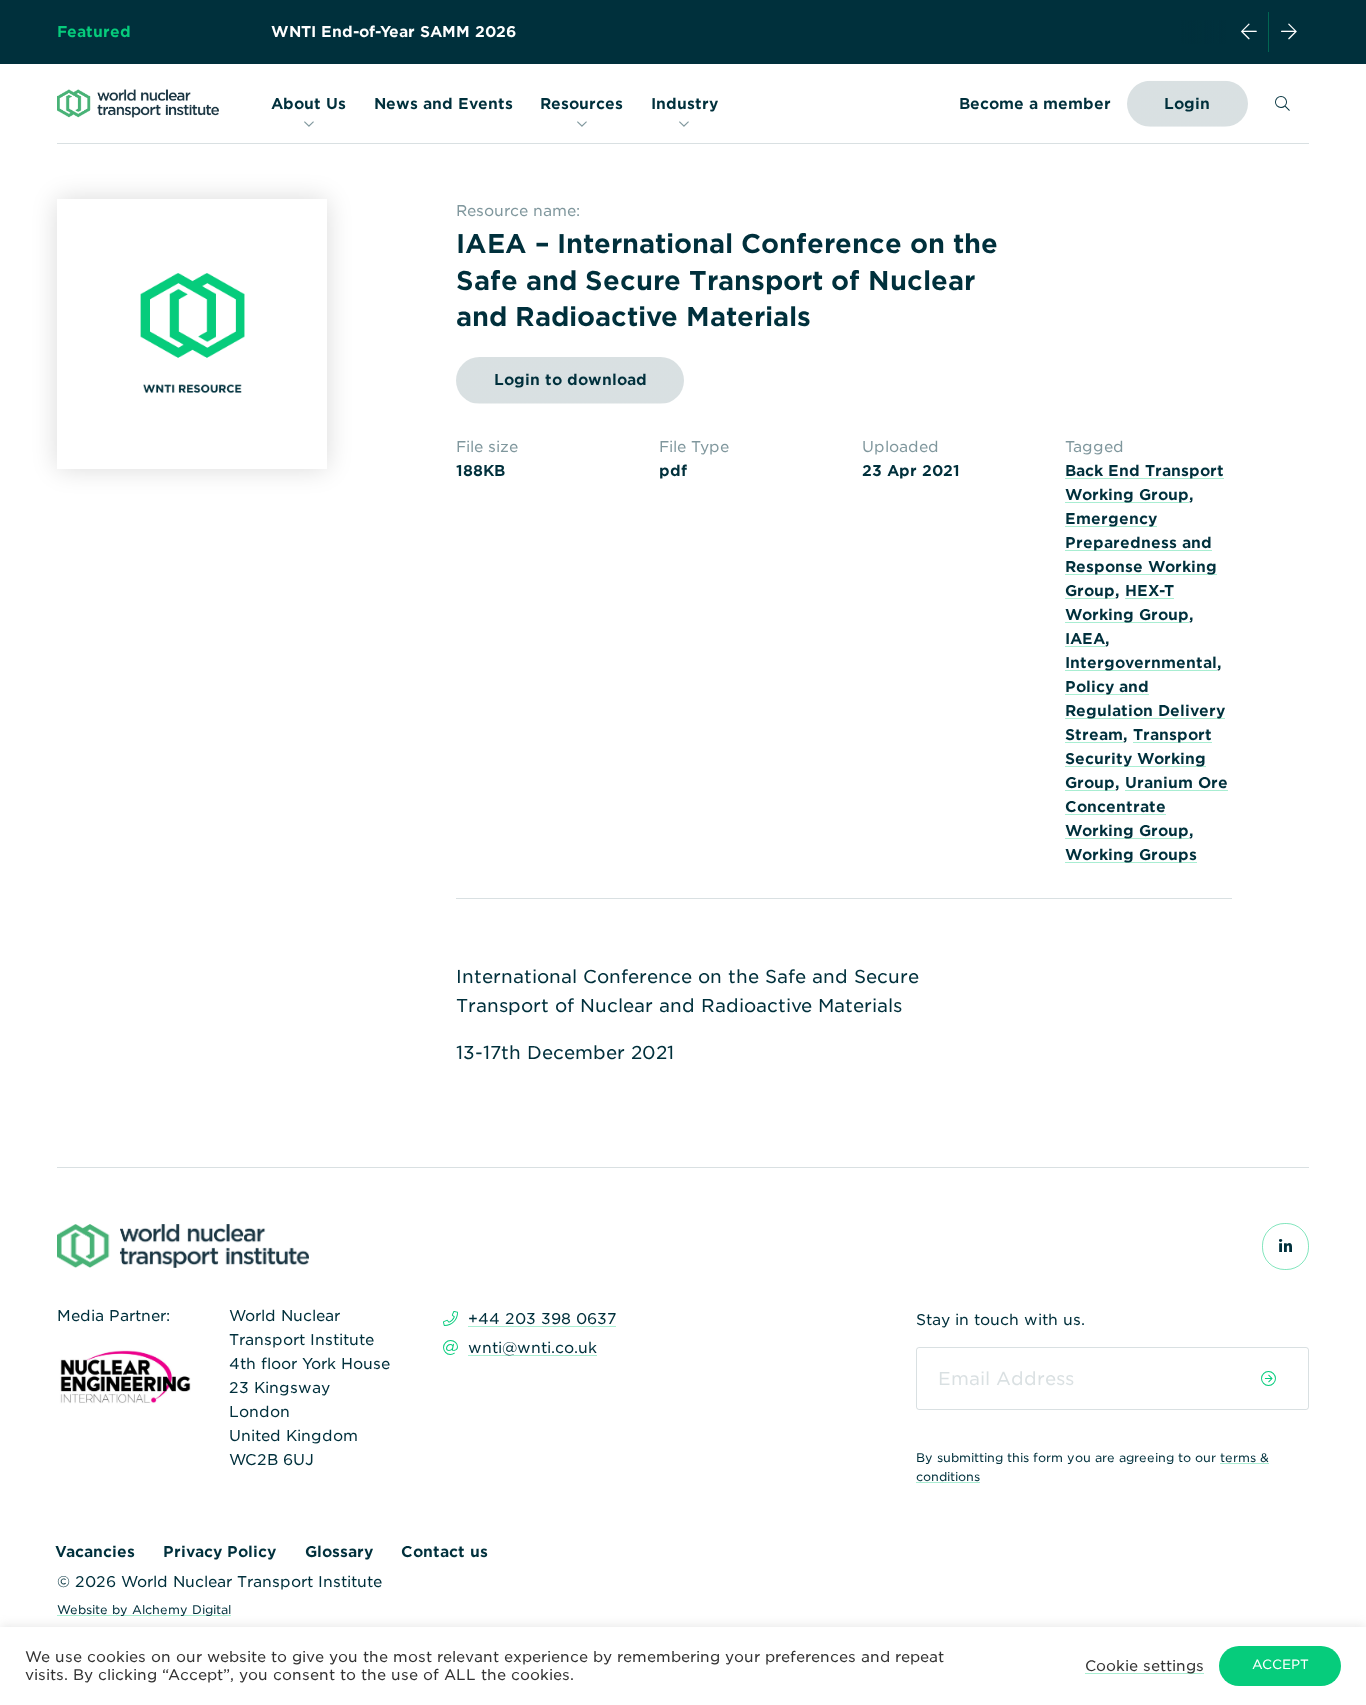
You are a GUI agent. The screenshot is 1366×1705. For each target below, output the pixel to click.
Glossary (339, 1552)
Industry (684, 104)
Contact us (444, 1552)
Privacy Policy (219, 1552)
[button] (1144, 1665)
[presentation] (1249, 32)
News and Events (443, 104)
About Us (308, 104)
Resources (581, 104)
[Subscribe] (1269, 1378)
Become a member (1035, 104)
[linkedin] (1285, 1247)
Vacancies (95, 1552)
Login (1187, 104)
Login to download (570, 380)
